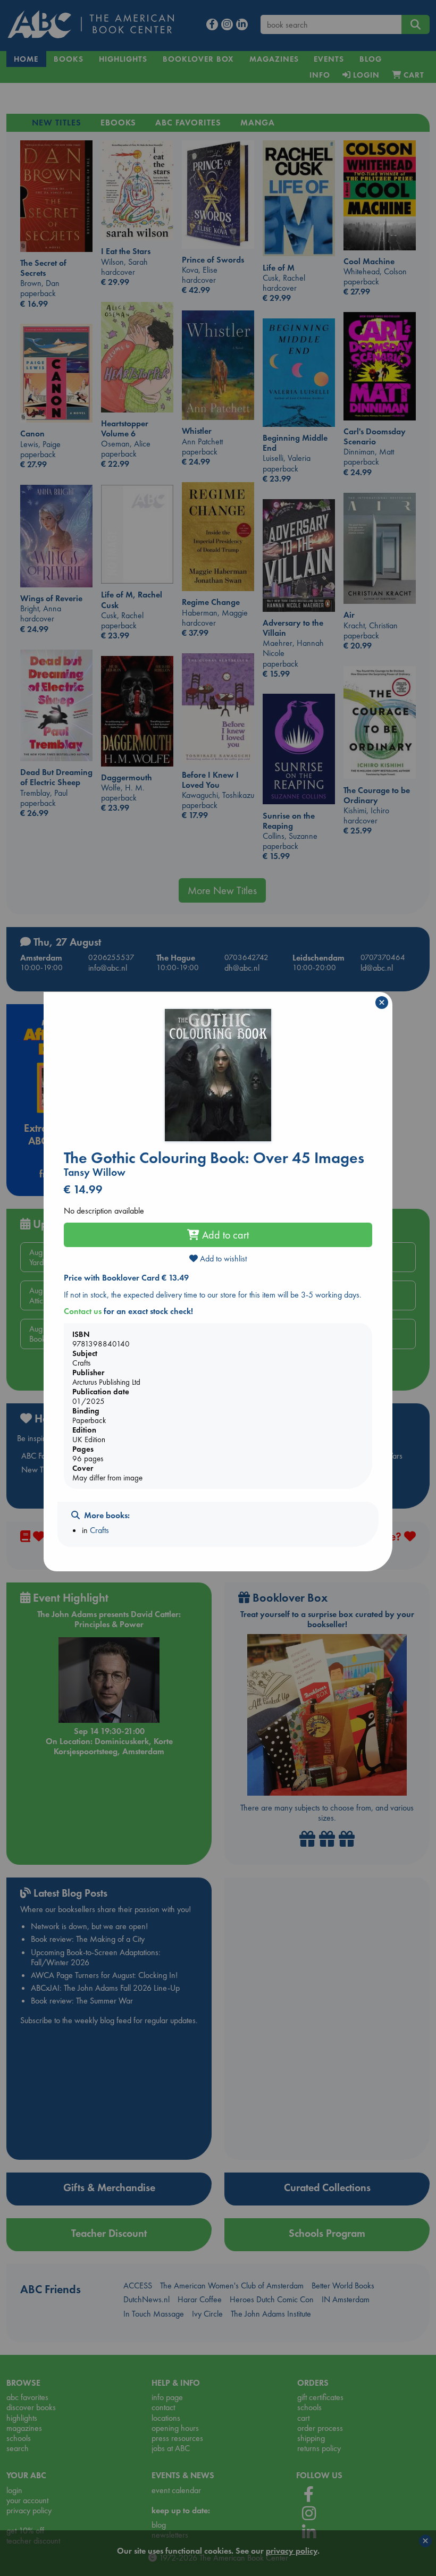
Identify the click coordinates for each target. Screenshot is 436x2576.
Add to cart (224, 1235)
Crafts (99, 1530)
